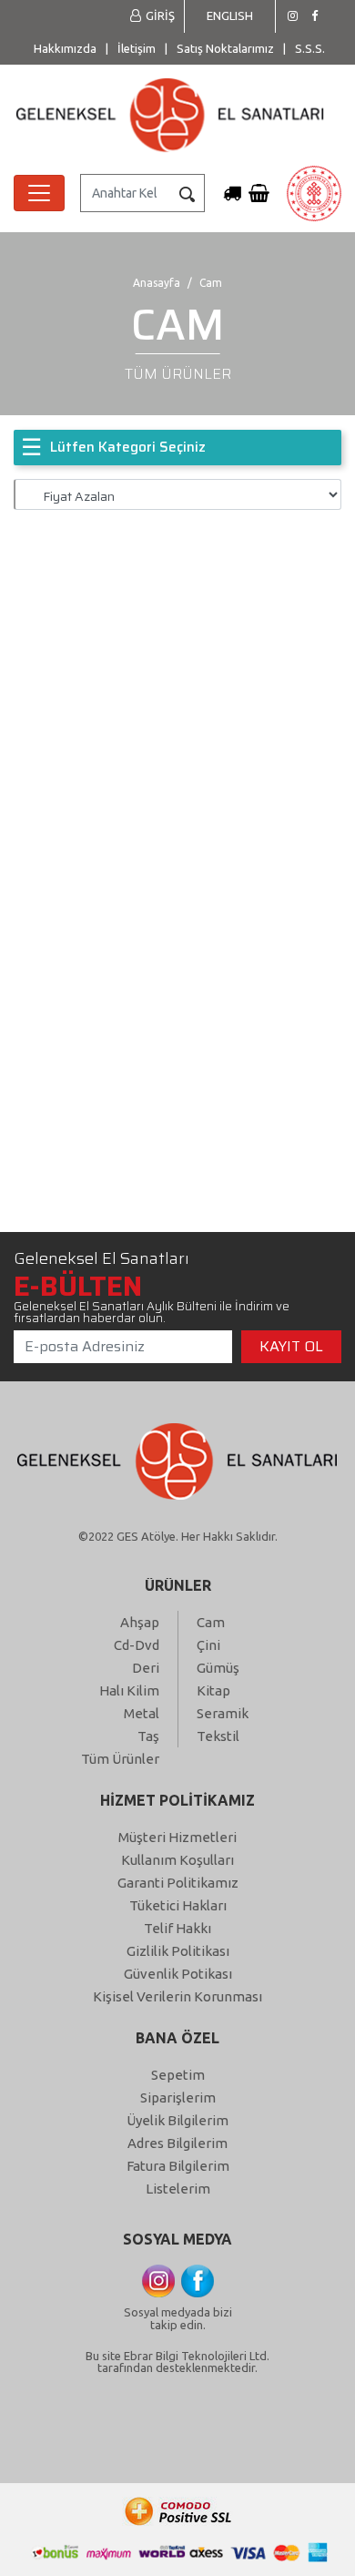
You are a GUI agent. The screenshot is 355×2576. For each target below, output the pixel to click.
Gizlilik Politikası (178, 1951)
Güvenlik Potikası (178, 1974)
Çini (208, 1645)
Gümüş (218, 1668)
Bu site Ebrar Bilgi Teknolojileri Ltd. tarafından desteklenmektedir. (177, 2362)
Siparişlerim (178, 2097)
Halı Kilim (129, 1690)
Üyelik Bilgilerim (177, 2120)
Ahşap (140, 1622)
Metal (142, 1713)
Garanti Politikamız (178, 1883)
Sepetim (178, 2075)
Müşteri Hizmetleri (177, 1837)
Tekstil (218, 1736)
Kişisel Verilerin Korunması (177, 1996)
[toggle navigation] (39, 193)
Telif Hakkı (177, 1928)
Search (187, 194)
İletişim (137, 48)
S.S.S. (310, 48)
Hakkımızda (65, 48)
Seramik (223, 1713)
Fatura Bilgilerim (178, 2166)
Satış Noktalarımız (225, 48)
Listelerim (178, 2189)
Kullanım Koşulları (177, 1860)
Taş (148, 1736)
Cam (211, 1622)
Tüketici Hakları (178, 1905)
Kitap (213, 1690)
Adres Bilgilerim (177, 2143)
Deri (146, 1668)
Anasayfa (157, 283)
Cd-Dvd (137, 1645)
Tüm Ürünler (120, 1759)
